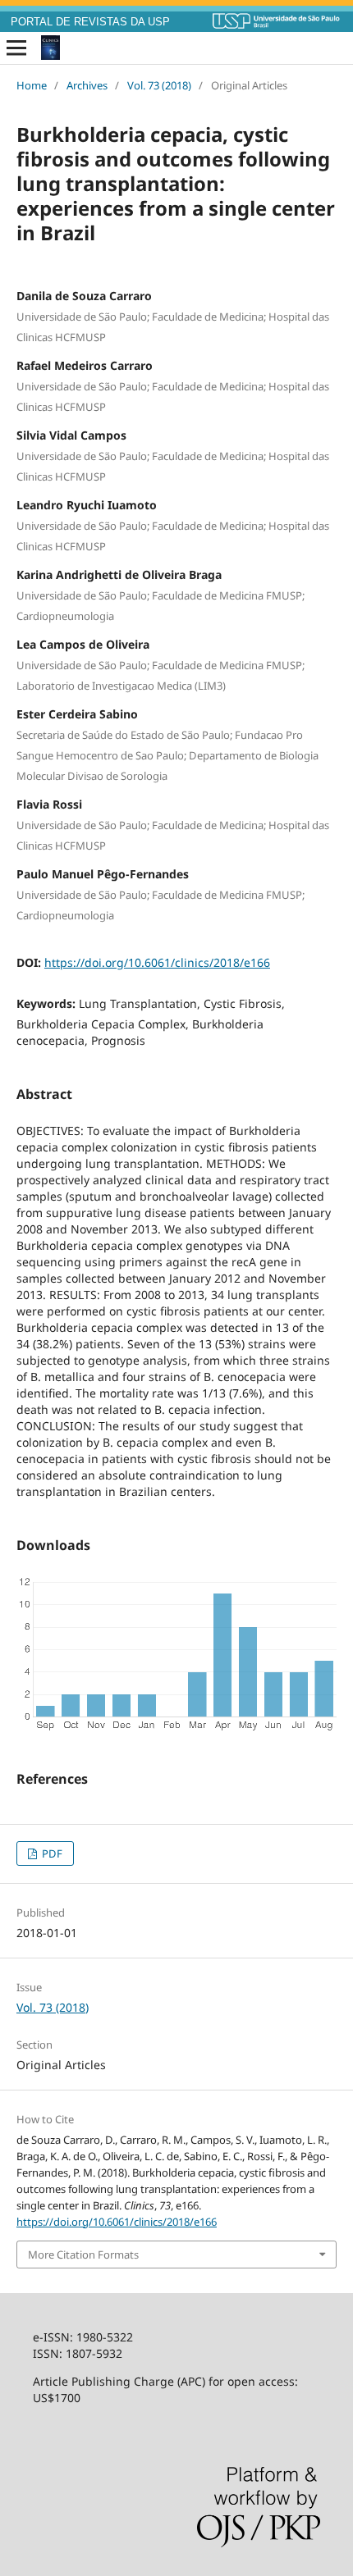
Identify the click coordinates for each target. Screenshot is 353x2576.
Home (32, 85)
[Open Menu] (16, 48)
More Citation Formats (83, 2255)
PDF (51, 1853)
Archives (87, 85)
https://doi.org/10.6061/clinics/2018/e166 (157, 962)
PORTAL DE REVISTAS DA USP (90, 22)
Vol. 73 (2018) (159, 85)
